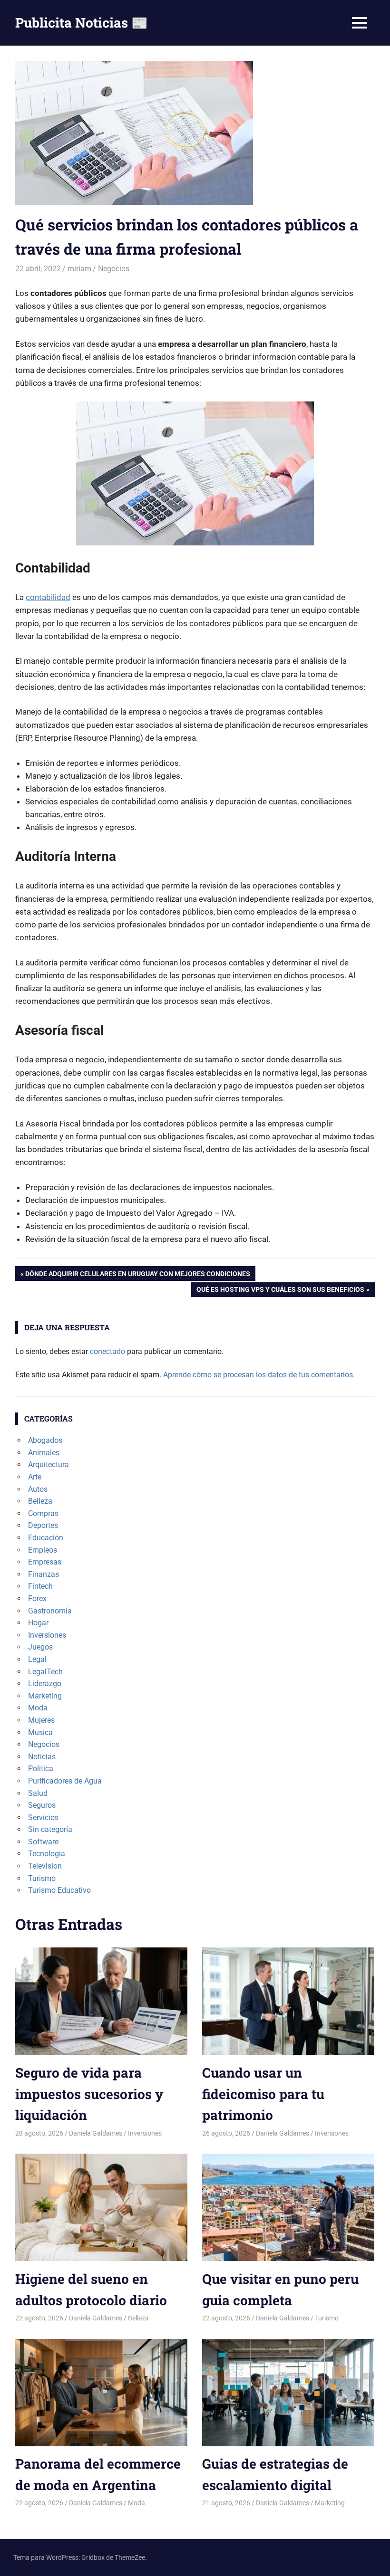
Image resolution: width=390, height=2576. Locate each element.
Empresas (45, 1562)
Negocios (114, 269)
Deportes (43, 1525)
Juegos (40, 1647)
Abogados (45, 1440)
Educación (46, 1538)
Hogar (38, 1623)
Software (43, 1842)
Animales (44, 1453)
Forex (37, 1598)
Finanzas (44, 1574)
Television (45, 1866)
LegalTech (45, 1672)
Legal (37, 1659)
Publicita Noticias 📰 (82, 23)
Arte (35, 1477)
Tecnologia (47, 1854)
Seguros (42, 1805)
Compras (43, 1513)
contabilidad (48, 597)
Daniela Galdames (96, 2133)
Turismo (42, 1878)
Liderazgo (45, 1684)
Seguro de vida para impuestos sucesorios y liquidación (89, 2094)
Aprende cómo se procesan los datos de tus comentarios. (259, 1375)
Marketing (45, 1696)
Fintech (40, 1586)
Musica (40, 1732)
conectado (107, 1351)
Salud (38, 1793)
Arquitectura (49, 1465)
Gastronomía (50, 1611)
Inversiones (47, 1635)
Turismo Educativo (59, 1890)
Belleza (40, 1501)
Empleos (43, 1550)
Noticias (42, 1757)
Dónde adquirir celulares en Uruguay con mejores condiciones (137, 1275)
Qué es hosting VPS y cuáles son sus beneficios (280, 1291)
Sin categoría (50, 1829)
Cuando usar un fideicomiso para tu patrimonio (263, 2094)
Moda (38, 1708)
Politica (41, 1769)
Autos (38, 1489)
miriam (79, 269)
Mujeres (41, 1720)
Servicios (43, 1818)
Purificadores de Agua (65, 1781)
